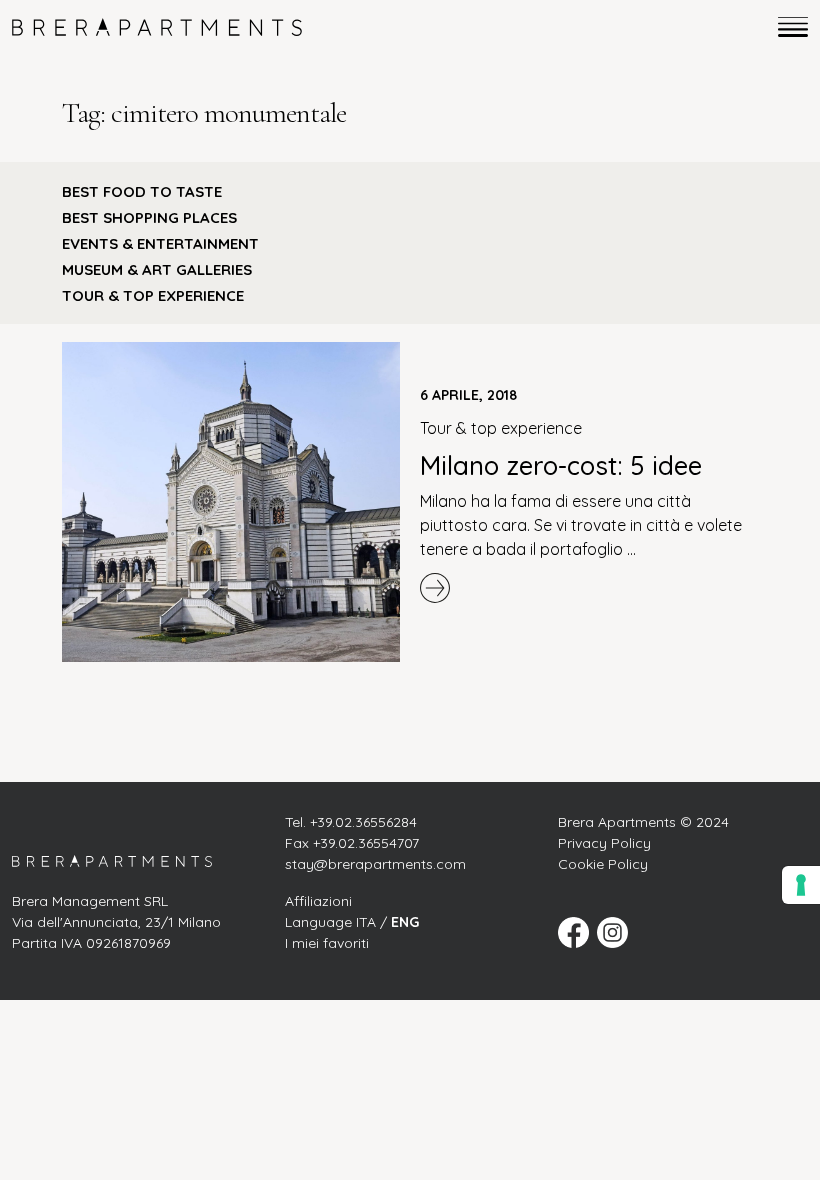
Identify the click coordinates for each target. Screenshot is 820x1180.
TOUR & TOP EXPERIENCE (153, 295)
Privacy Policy (604, 843)
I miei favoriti (327, 943)
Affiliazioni (318, 901)
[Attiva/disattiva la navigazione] (787, 27)
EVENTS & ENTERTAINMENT (160, 243)
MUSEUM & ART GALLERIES (157, 269)
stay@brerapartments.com (375, 864)
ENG (405, 922)
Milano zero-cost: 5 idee (561, 465)
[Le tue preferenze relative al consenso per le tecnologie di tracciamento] (801, 885)
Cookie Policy (603, 864)
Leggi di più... (589, 588)
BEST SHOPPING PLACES (149, 217)
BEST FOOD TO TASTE (142, 191)
